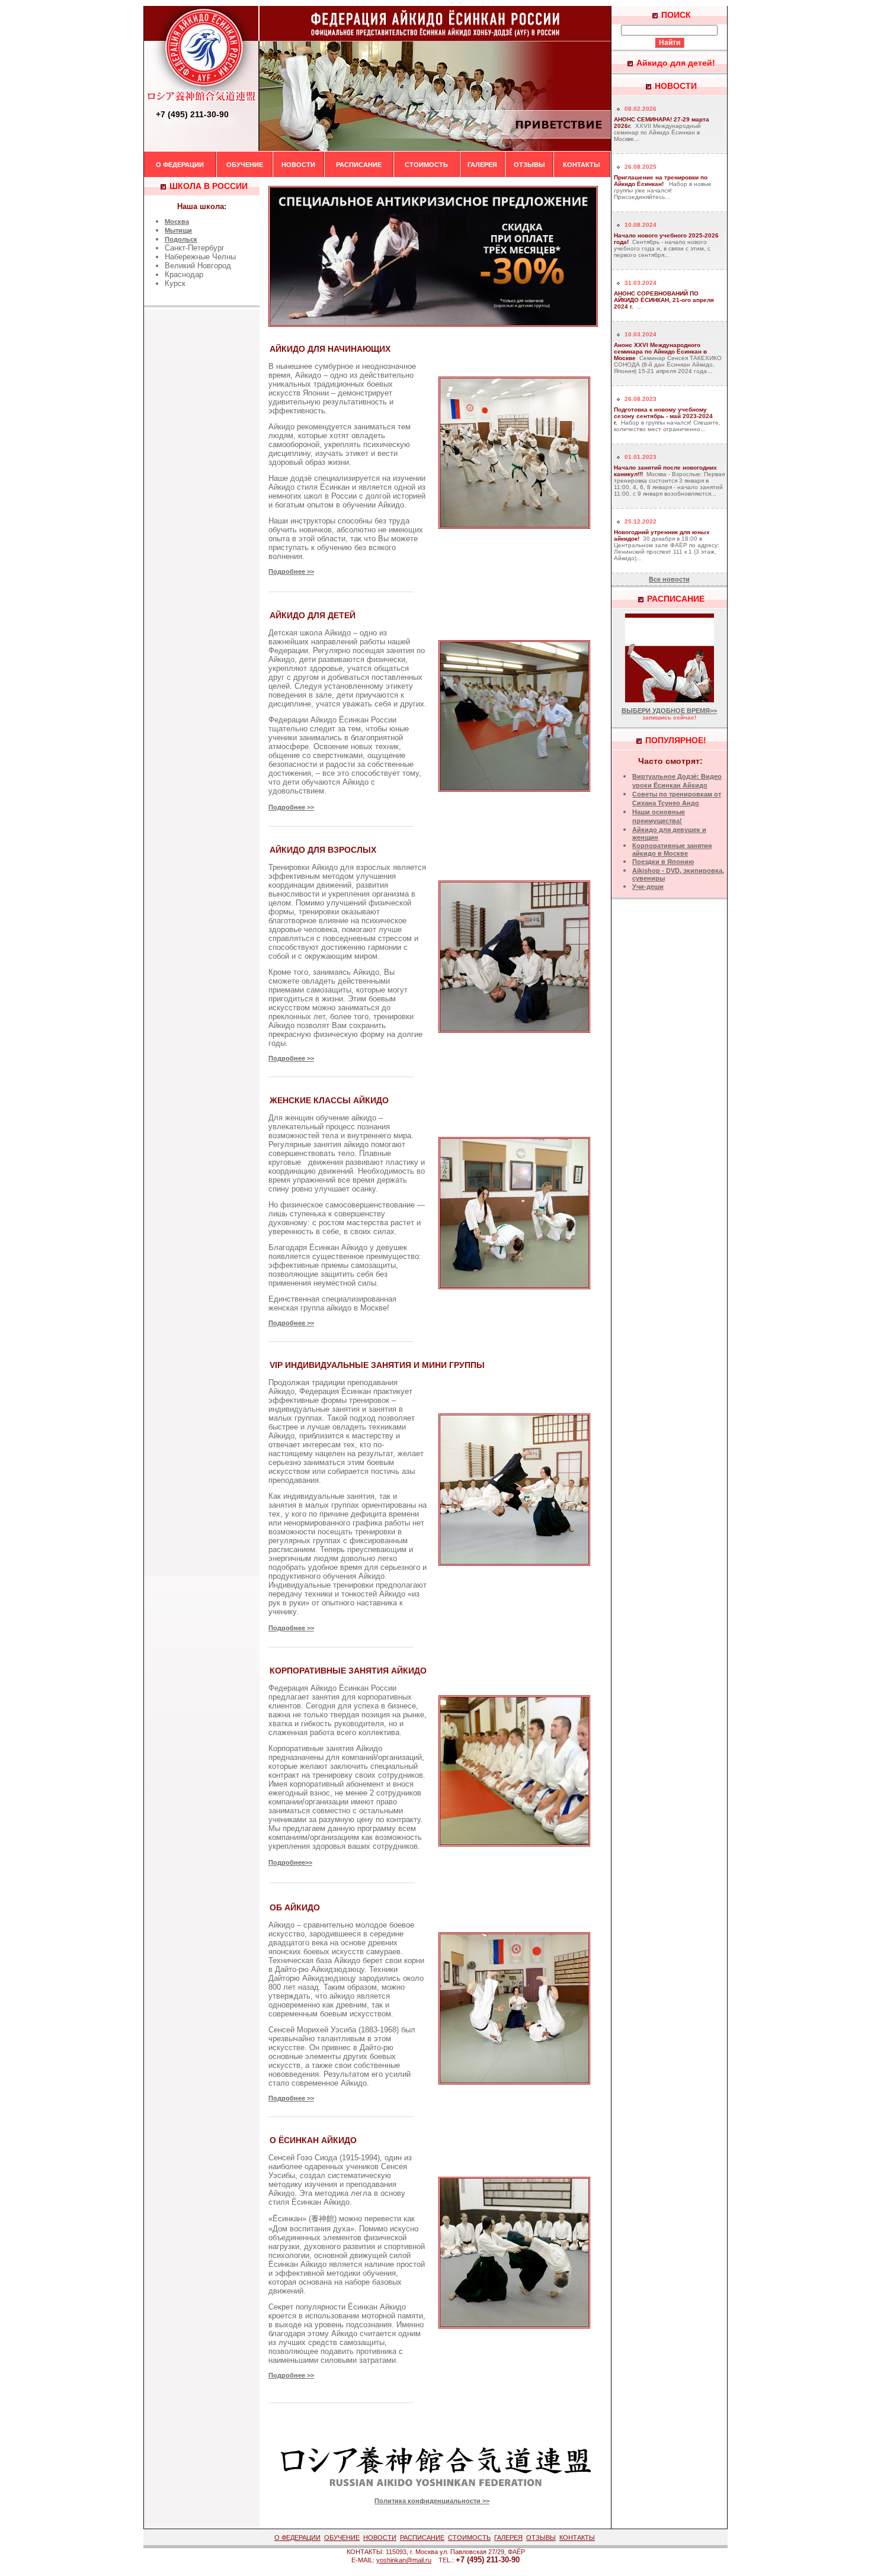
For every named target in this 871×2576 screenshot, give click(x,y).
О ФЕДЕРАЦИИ (180, 165)
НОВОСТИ (298, 165)
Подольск (181, 239)
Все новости (669, 579)
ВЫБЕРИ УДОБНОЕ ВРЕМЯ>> (669, 711)
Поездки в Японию (663, 862)
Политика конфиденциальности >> (432, 2501)
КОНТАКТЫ (582, 165)
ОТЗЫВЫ (529, 165)
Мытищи (178, 230)
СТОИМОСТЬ (426, 165)
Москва (177, 221)
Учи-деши (648, 886)
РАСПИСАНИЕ (359, 165)
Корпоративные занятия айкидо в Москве (672, 849)
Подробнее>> (290, 1862)
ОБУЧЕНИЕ (245, 165)
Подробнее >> (291, 571)
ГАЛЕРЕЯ (482, 165)
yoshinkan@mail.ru (404, 2560)
